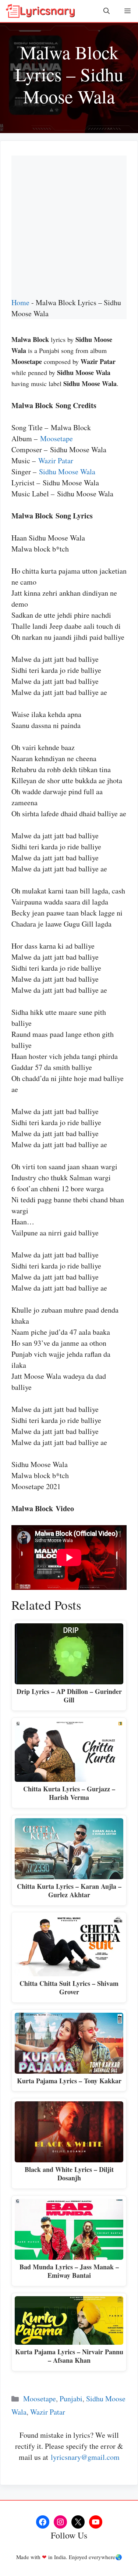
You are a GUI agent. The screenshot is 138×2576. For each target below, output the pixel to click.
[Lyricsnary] (40, 11)
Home (20, 302)
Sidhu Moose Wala (67, 472)
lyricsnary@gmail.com (85, 2457)
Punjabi (71, 2399)
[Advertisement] (69, 224)
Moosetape (56, 438)
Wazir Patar (56, 461)
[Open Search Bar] (107, 11)
